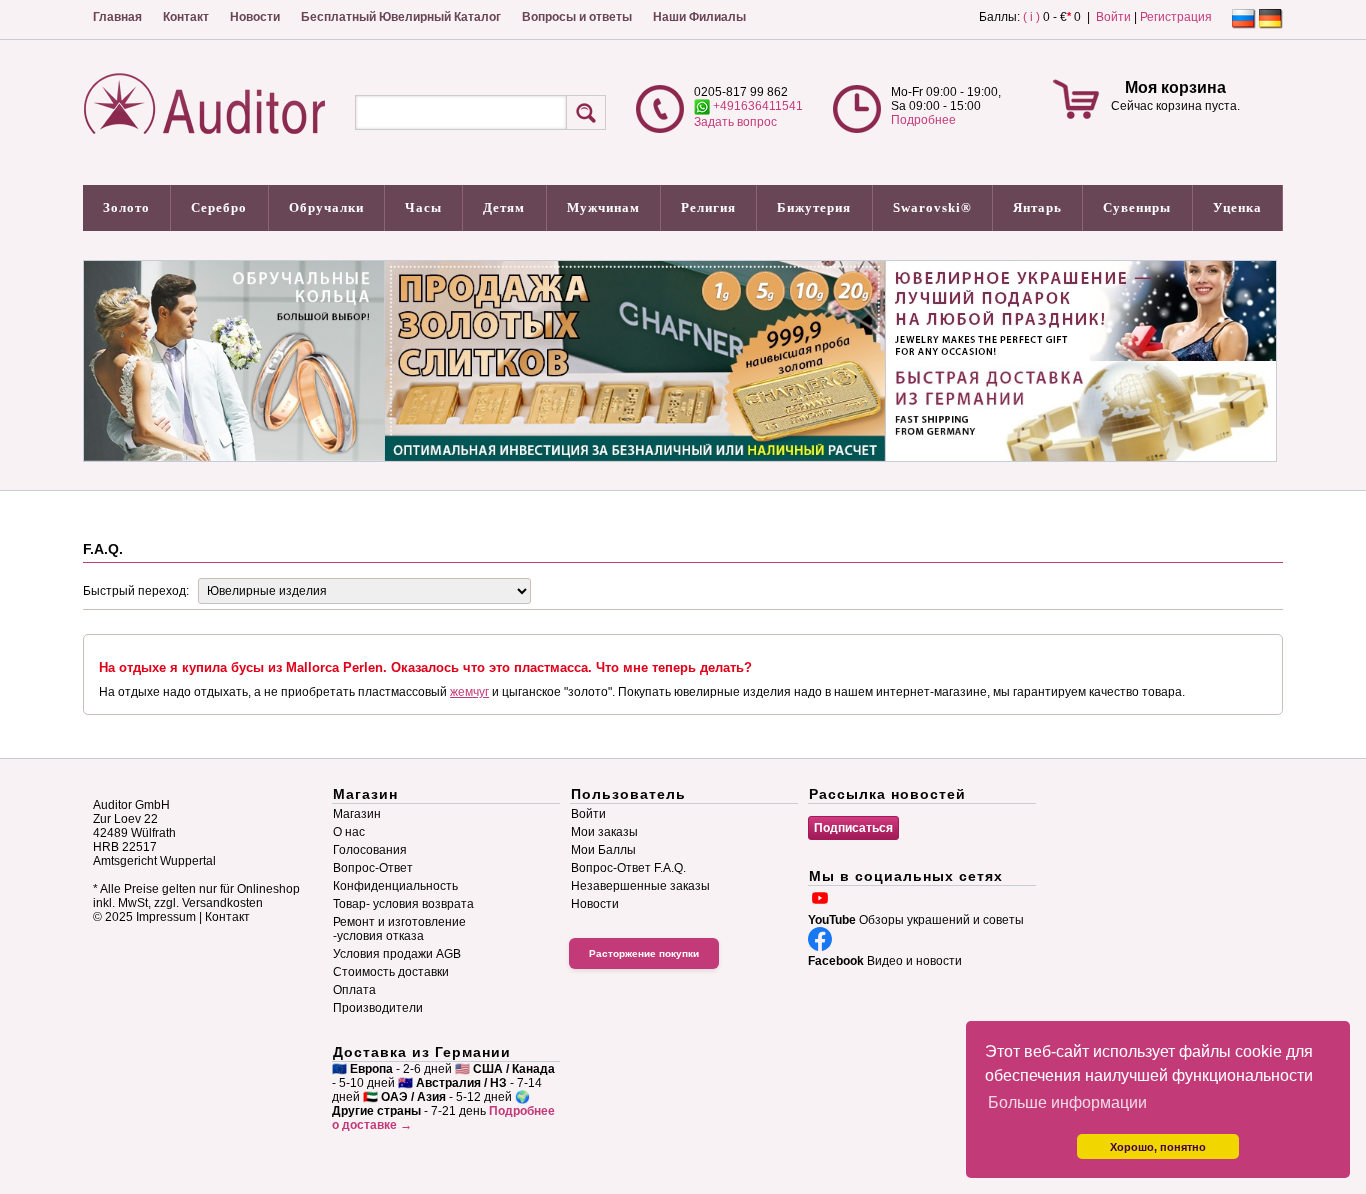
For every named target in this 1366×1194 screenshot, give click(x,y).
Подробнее (923, 120)
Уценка (1237, 207)
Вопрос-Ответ (373, 868)
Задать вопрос (735, 122)
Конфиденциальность (395, 886)
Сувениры (1137, 207)
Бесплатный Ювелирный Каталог (401, 17)
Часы (423, 207)
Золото (126, 207)
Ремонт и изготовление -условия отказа (399, 929)
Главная (117, 17)
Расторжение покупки (644, 953)
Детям (504, 207)
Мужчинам (603, 207)
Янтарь (1037, 207)
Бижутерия (814, 207)
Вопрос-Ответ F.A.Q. (628, 868)
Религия (708, 207)
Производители (378, 1008)
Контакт (186, 17)
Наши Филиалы (699, 17)
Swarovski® (932, 207)
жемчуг (469, 692)
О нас (349, 832)
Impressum (166, 917)
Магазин (357, 814)
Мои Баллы (603, 850)
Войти (1113, 17)
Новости (255, 17)
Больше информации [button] (1067, 1102)
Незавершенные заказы (640, 886)
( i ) (1031, 17)
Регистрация (1176, 17)
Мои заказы (604, 832)
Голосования (370, 850)
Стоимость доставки (391, 972)
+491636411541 (756, 106)
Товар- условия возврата (403, 904)
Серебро (219, 207)
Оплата (354, 990)
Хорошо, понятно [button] (1158, 1147)
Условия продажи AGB (397, 954)
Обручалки (326, 207)
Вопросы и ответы (577, 17)
